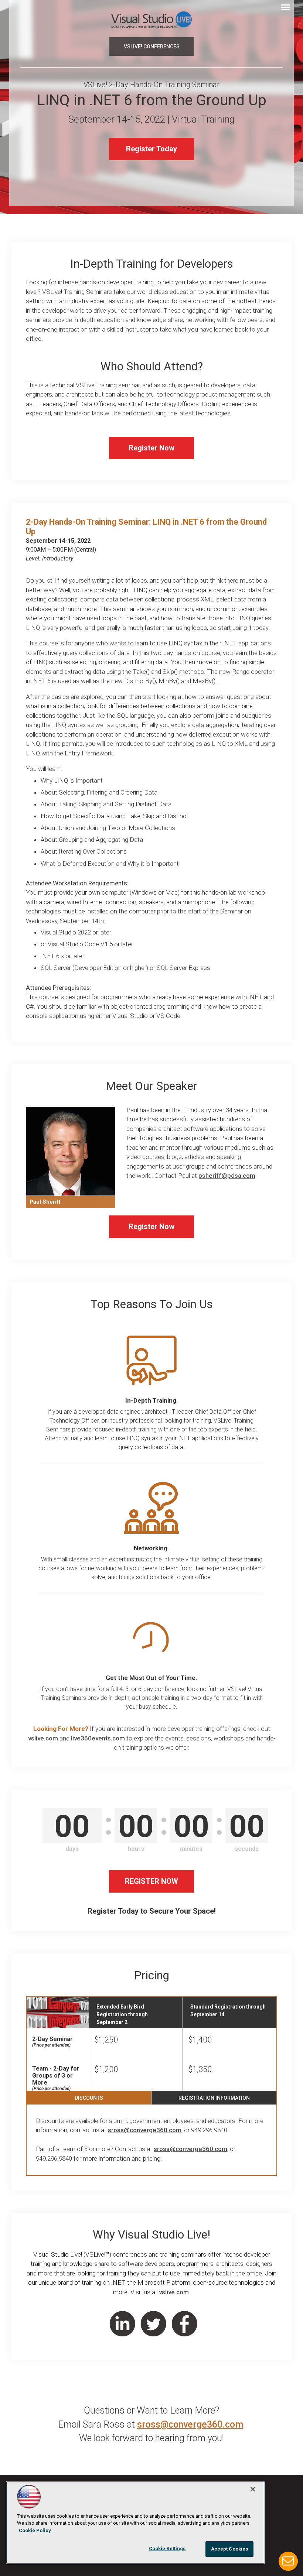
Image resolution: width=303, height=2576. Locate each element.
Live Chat (288, 2561)
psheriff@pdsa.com (227, 1176)
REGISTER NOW (151, 1881)
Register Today (151, 149)
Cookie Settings (167, 2548)
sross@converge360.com (145, 2130)
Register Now (151, 448)
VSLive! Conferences (152, 47)
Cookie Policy (35, 2530)
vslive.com (43, 1738)
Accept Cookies (230, 2549)
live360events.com (98, 1738)
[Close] (253, 2489)
